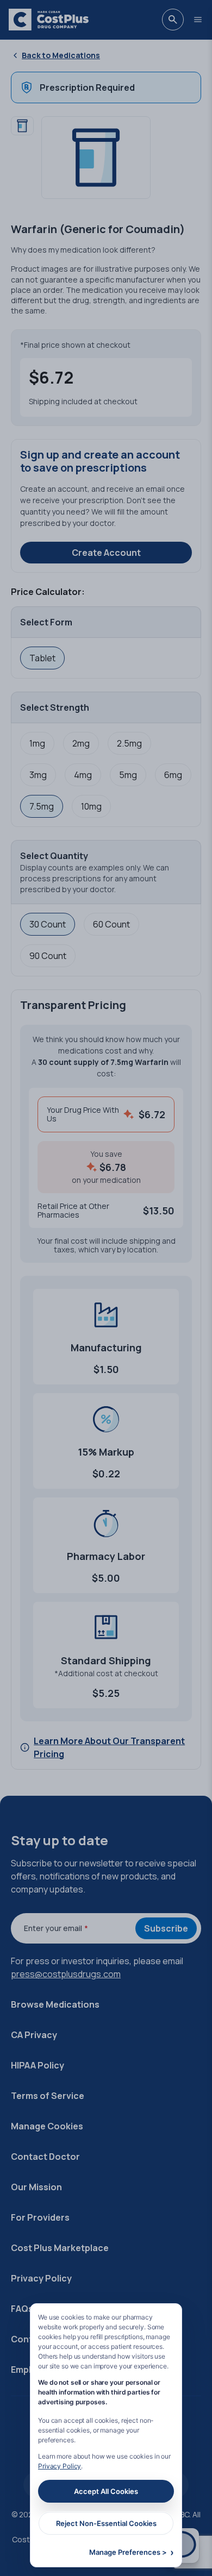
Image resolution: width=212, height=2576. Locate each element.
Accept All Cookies (106, 2491)
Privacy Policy (60, 2466)
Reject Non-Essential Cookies (106, 2523)
